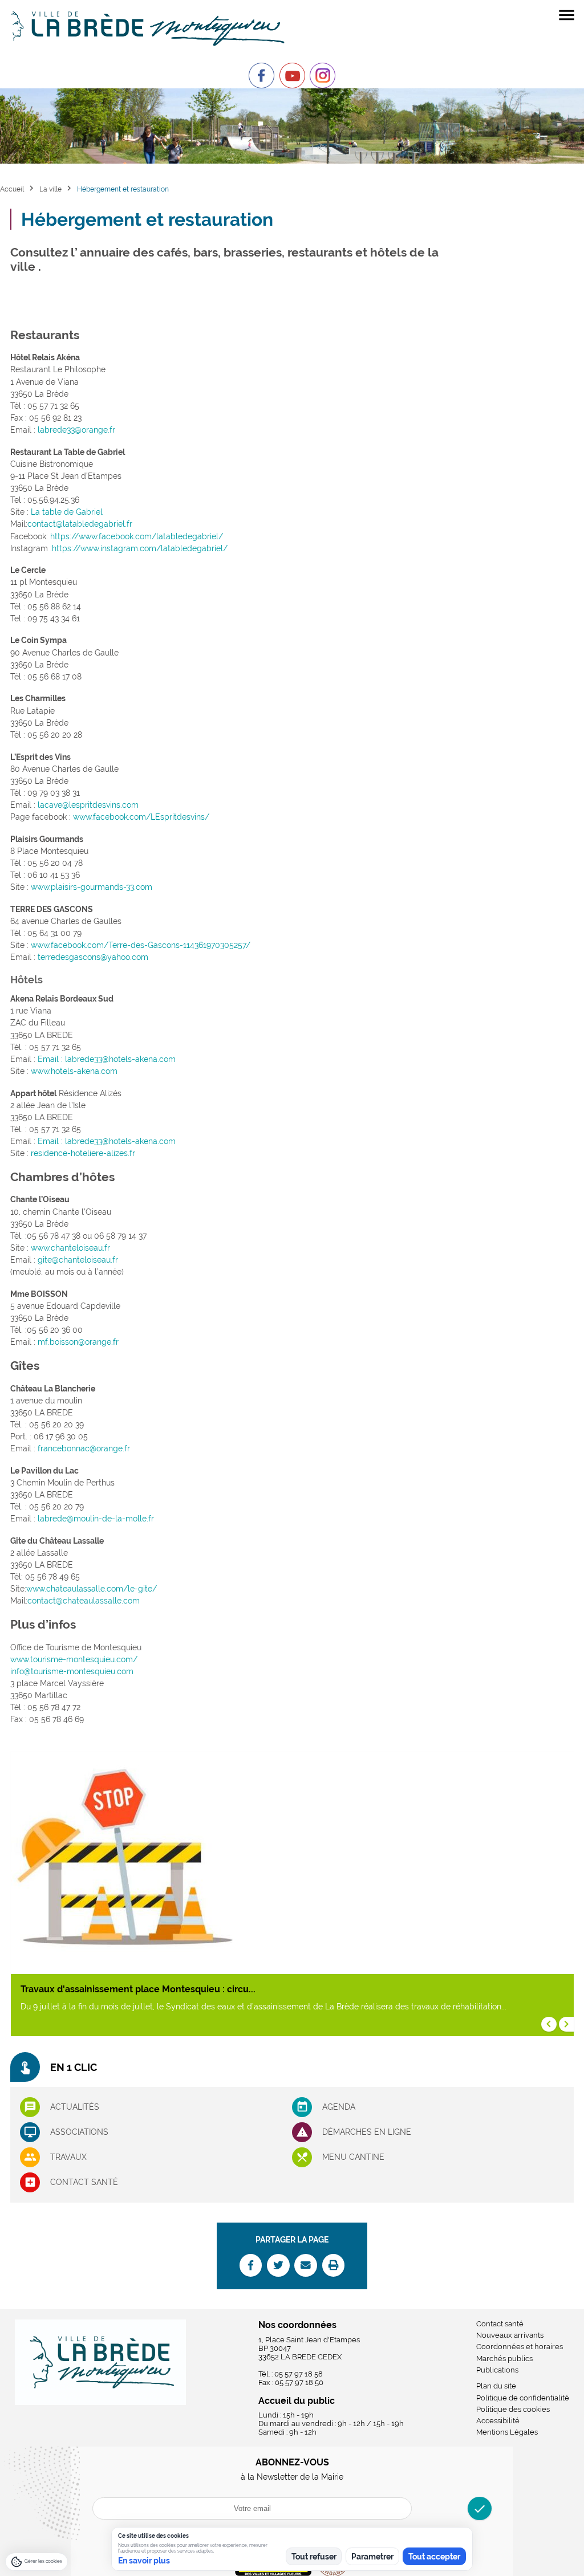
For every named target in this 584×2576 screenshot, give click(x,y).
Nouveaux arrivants (510, 2335)
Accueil (12, 189)
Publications (497, 2370)
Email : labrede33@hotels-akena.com (107, 1059)
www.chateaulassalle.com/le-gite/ (92, 1589)
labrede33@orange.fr (76, 430)
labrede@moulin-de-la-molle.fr (96, 1519)
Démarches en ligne (367, 2132)
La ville (50, 189)
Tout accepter (434, 2557)
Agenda (339, 2107)
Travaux (68, 2157)
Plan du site (496, 2386)
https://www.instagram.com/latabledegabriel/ (140, 548)
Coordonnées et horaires (520, 2347)
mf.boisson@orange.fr (78, 1342)
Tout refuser (314, 2557)
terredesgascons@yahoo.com (93, 957)
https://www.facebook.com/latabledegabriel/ (137, 536)
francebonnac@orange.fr (84, 1448)
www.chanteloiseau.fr (70, 1248)
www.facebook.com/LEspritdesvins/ (141, 817)
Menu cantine (353, 2157)
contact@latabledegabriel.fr (80, 524)
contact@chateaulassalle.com (84, 1601)
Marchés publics (504, 2359)
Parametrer (372, 2557)
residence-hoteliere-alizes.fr (83, 1153)
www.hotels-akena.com (74, 1071)
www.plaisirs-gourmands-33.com (92, 887)
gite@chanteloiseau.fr (78, 1260)
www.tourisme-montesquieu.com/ (74, 1659)
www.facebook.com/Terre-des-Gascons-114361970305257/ (141, 945)
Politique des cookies (513, 2409)
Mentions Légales (507, 2432)
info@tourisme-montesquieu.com (72, 1671)
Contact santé (84, 2182)
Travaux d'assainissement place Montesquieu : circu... (138, 1989)
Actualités (75, 2107)
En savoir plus (144, 2561)
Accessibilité (498, 2421)
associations (79, 2132)
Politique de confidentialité (523, 2398)
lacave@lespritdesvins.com (88, 805)
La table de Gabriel (67, 512)
